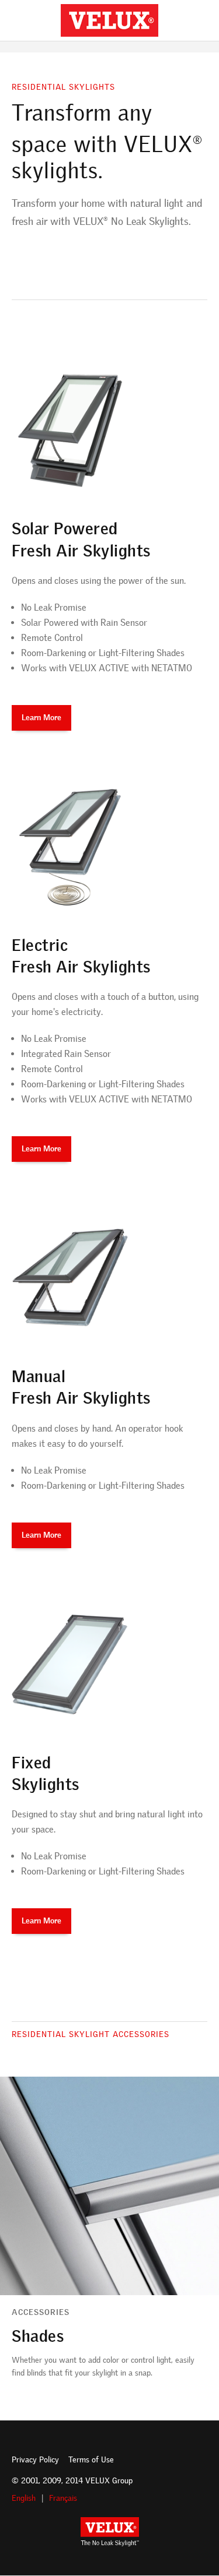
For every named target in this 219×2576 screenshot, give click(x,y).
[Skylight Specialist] (109, 20)
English (24, 2498)
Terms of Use (91, 2460)
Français (63, 2498)
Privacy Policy (35, 2460)
